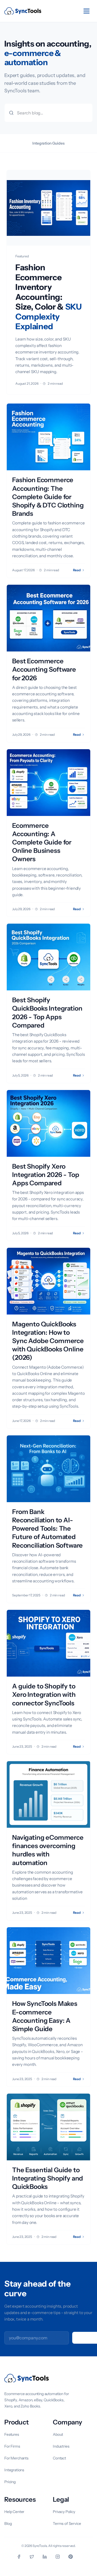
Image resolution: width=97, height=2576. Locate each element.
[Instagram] (61, 2557)
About (58, 2434)
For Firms (12, 2446)
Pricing (10, 2482)
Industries (61, 2446)
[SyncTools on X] (36, 2557)
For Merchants (16, 2458)
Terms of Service (67, 2524)
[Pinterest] (74, 2557)
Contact (59, 2458)
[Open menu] (86, 11)
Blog (8, 2524)
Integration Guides (48, 143)
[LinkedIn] (48, 2557)
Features (12, 2434)
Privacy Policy (64, 2512)
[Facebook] (23, 2557)
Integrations (14, 2470)
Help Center (14, 2512)
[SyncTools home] (23, 11)
